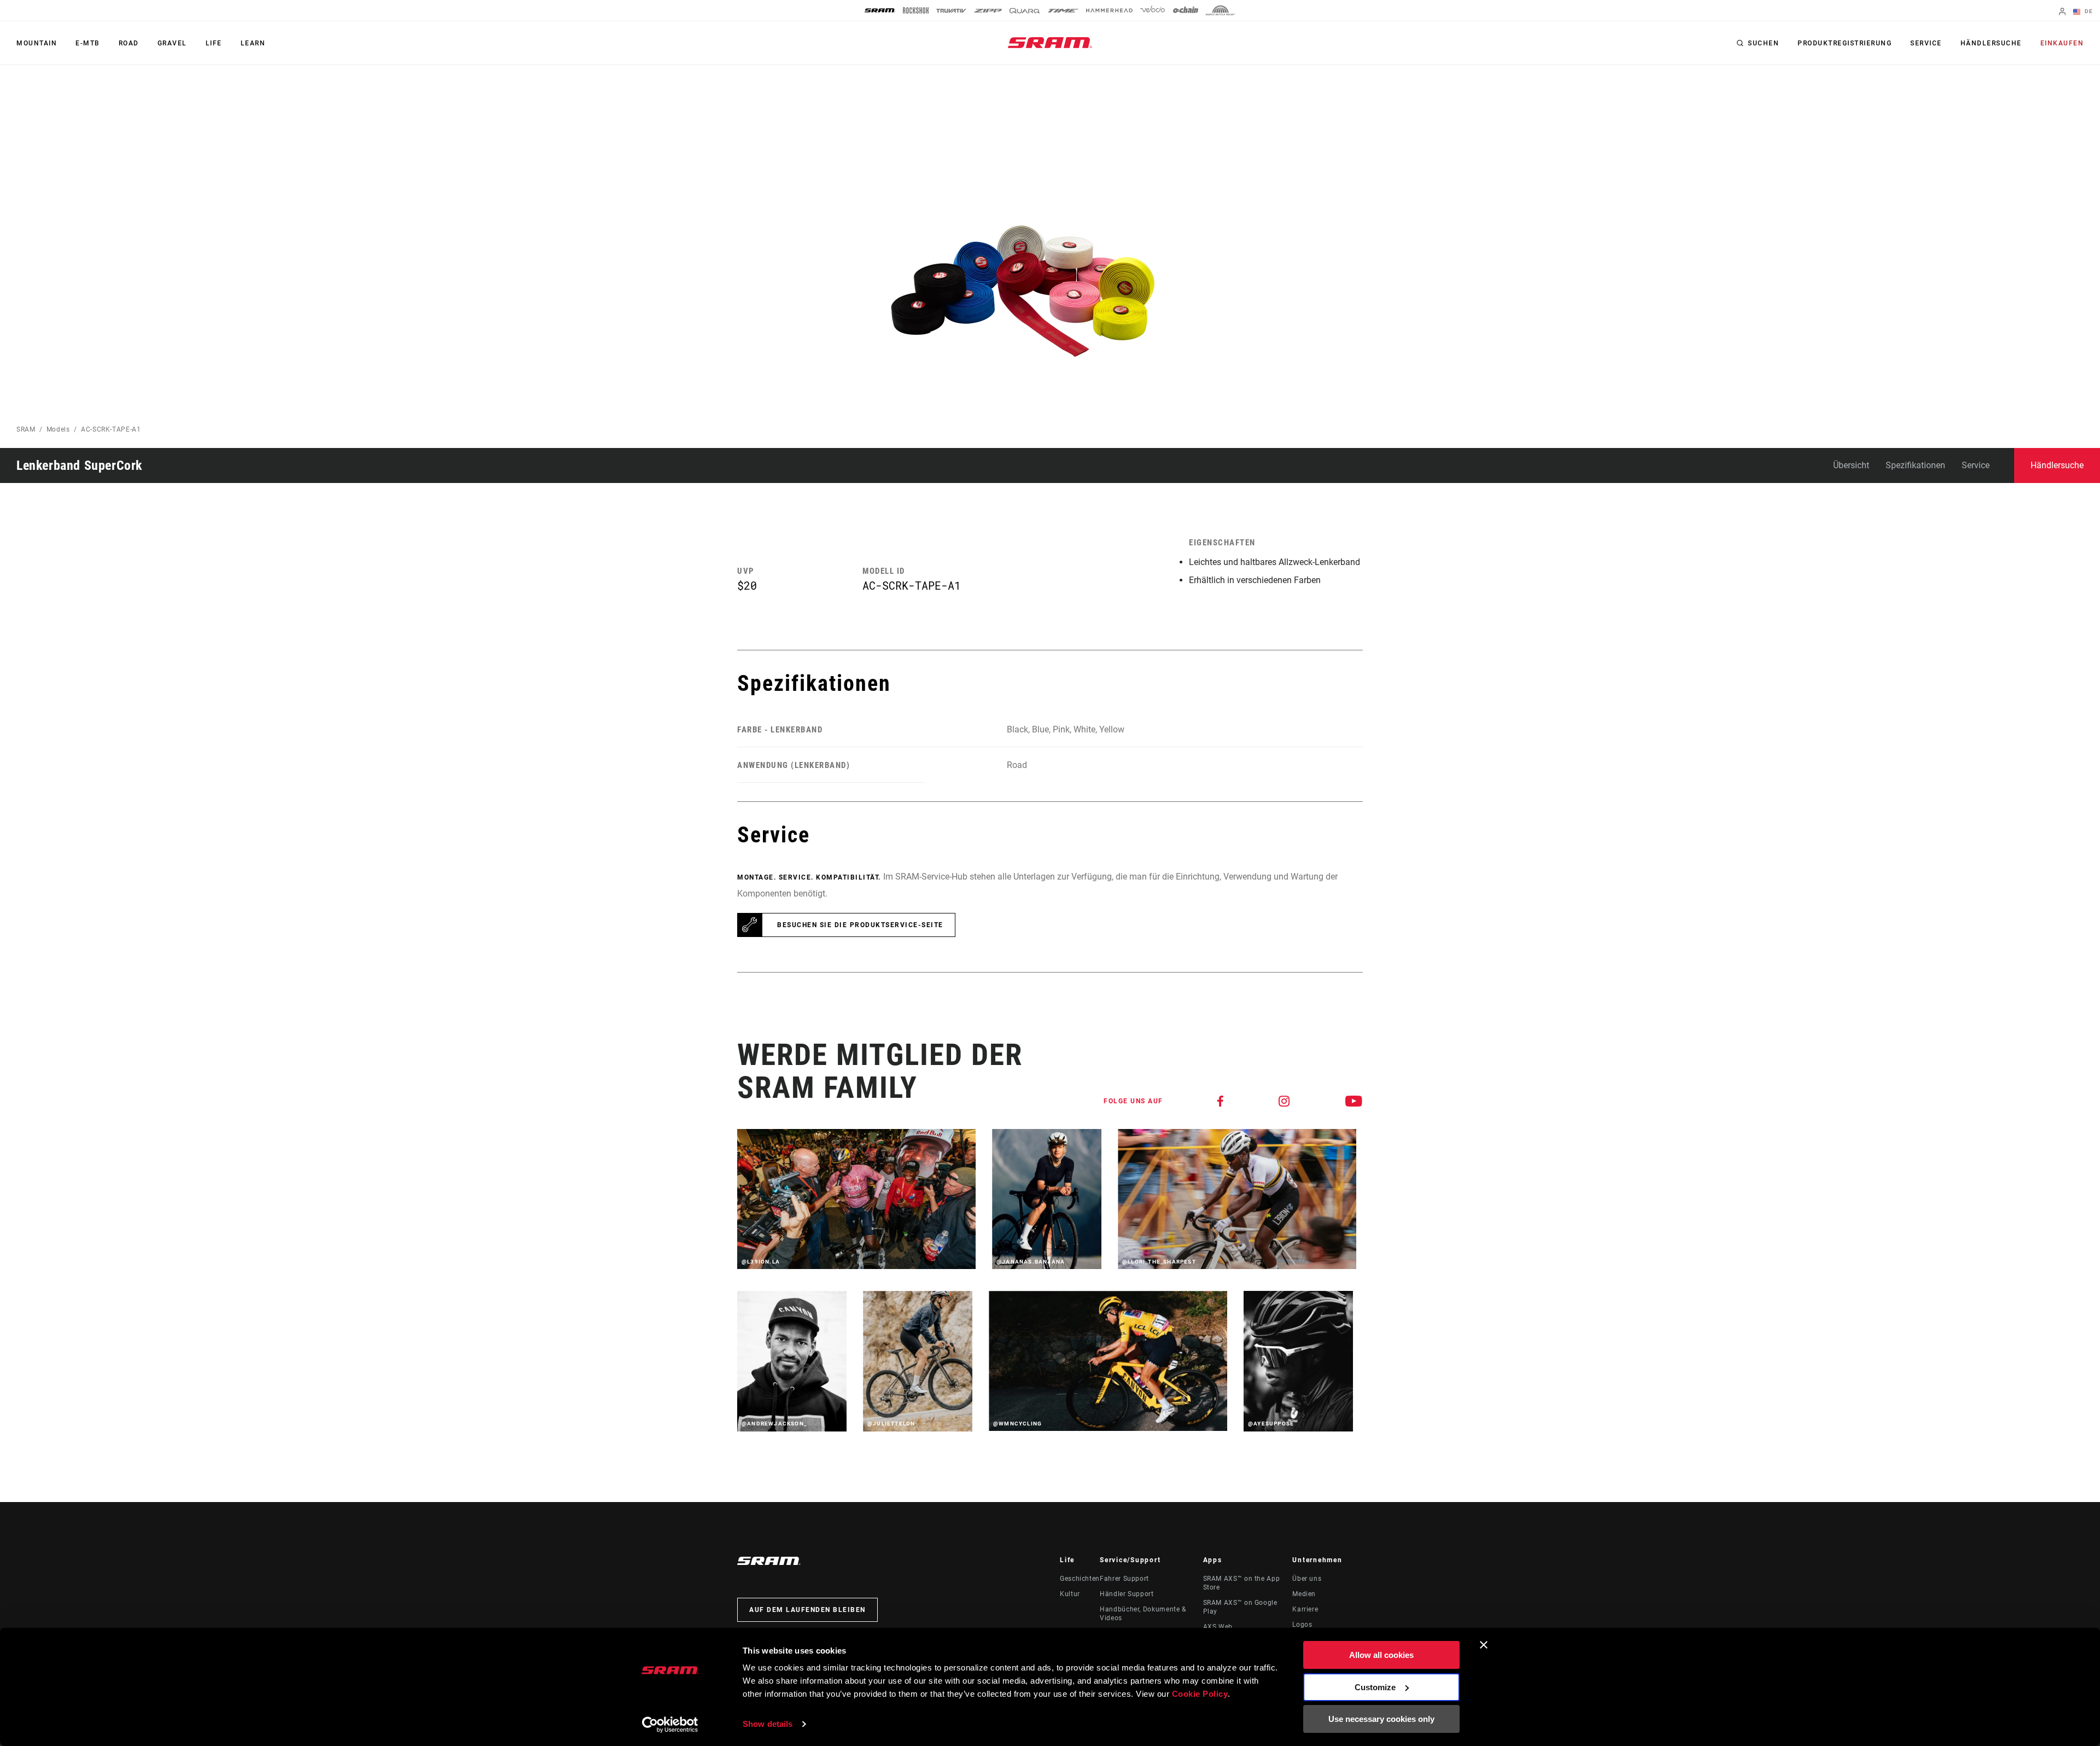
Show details (768, 1724)
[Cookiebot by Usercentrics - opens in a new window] (670, 1725)
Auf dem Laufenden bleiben (807, 1610)
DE (2088, 11)
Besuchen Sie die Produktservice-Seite (860, 925)
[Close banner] (1484, 1645)
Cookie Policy (1200, 1694)
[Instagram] (1285, 1101)
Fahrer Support (1124, 1579)
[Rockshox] (916, 10)
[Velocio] (1153, 10)
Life (214, 43)
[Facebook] (1221, 1101)
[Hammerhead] (1109, 10)
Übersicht (1851, 465)
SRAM (26, 429)
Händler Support (1127, 1594)
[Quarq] (1025, 11)
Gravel (172, 43)
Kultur (1070, 1594)
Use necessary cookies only (1381, 1719)
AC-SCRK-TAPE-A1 (111, 429)
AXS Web (1218, 1627)
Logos (1302, 1625)
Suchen (1763, 43)
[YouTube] (1354, 1101)
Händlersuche (1991, 43)
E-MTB (88, 43)
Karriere (1305, 1609)
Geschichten (1080, 1579)
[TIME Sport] (1063, 11)
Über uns (1307, 1579)
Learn (253, 43)
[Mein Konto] (2062, 12)
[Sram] (880, 10)
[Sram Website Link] (1050, 43)
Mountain (37, 43)
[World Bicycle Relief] (1221, 10)
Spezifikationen (1915, 465)
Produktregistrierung (1845, 43)
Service (1926, 43)
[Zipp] (988, 11)
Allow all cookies (1381, 1655)
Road (129, 43)
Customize (1375, 1687)
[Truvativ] (951, 11)
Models (58, 429)
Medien (1304, 1594)
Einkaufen (2062, 43)
